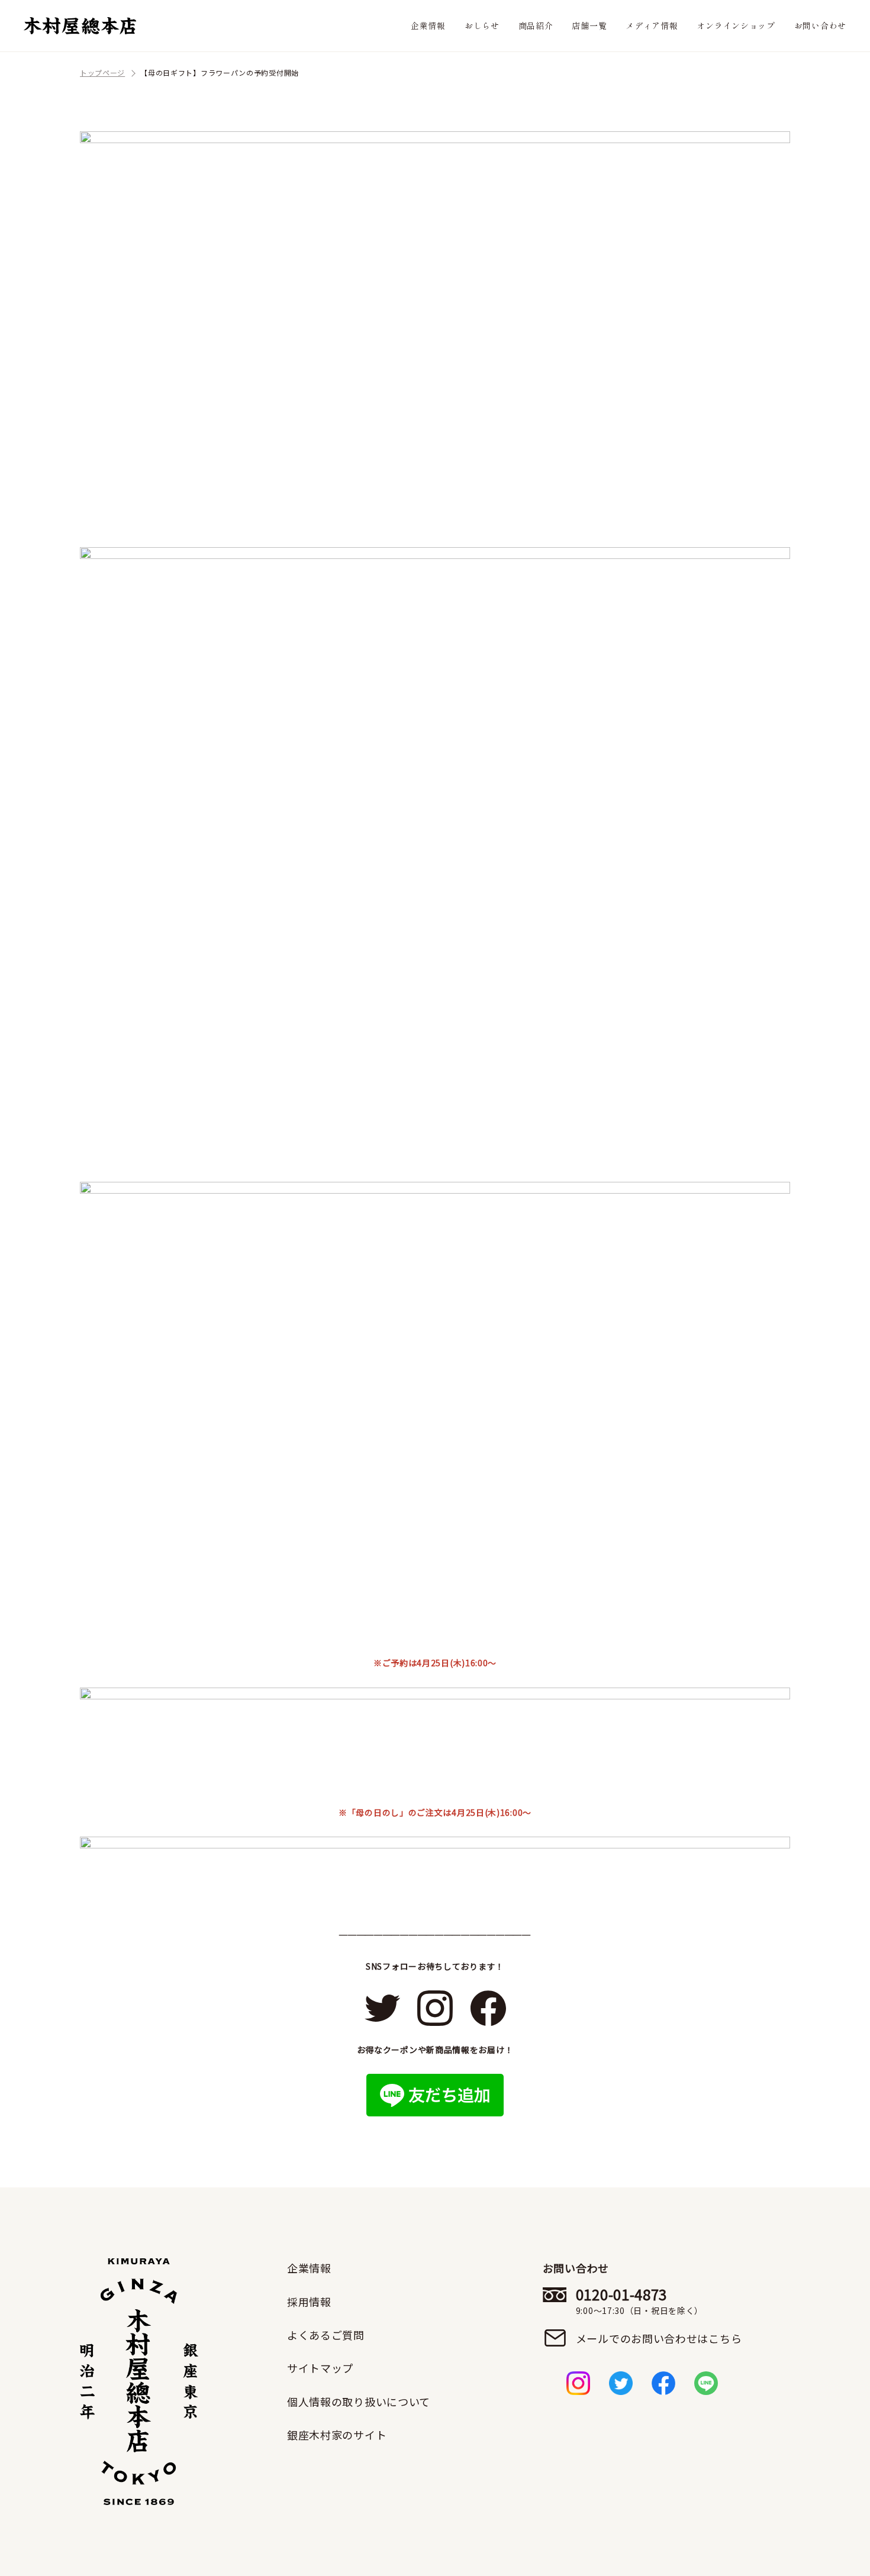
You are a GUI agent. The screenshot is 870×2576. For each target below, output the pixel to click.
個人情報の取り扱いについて (359, 2402)
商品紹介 (536, 25)
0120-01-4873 (639, 2301)
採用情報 (309, 2302)
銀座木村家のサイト (337, 2435)
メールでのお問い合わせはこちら (659, 2338)
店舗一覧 (589, 25)
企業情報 (428, 25)
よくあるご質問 (326, 2335)
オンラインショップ (736, 25)
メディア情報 (652, 25)
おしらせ (482, 25)
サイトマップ (320, 2368)
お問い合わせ (820, 25)
